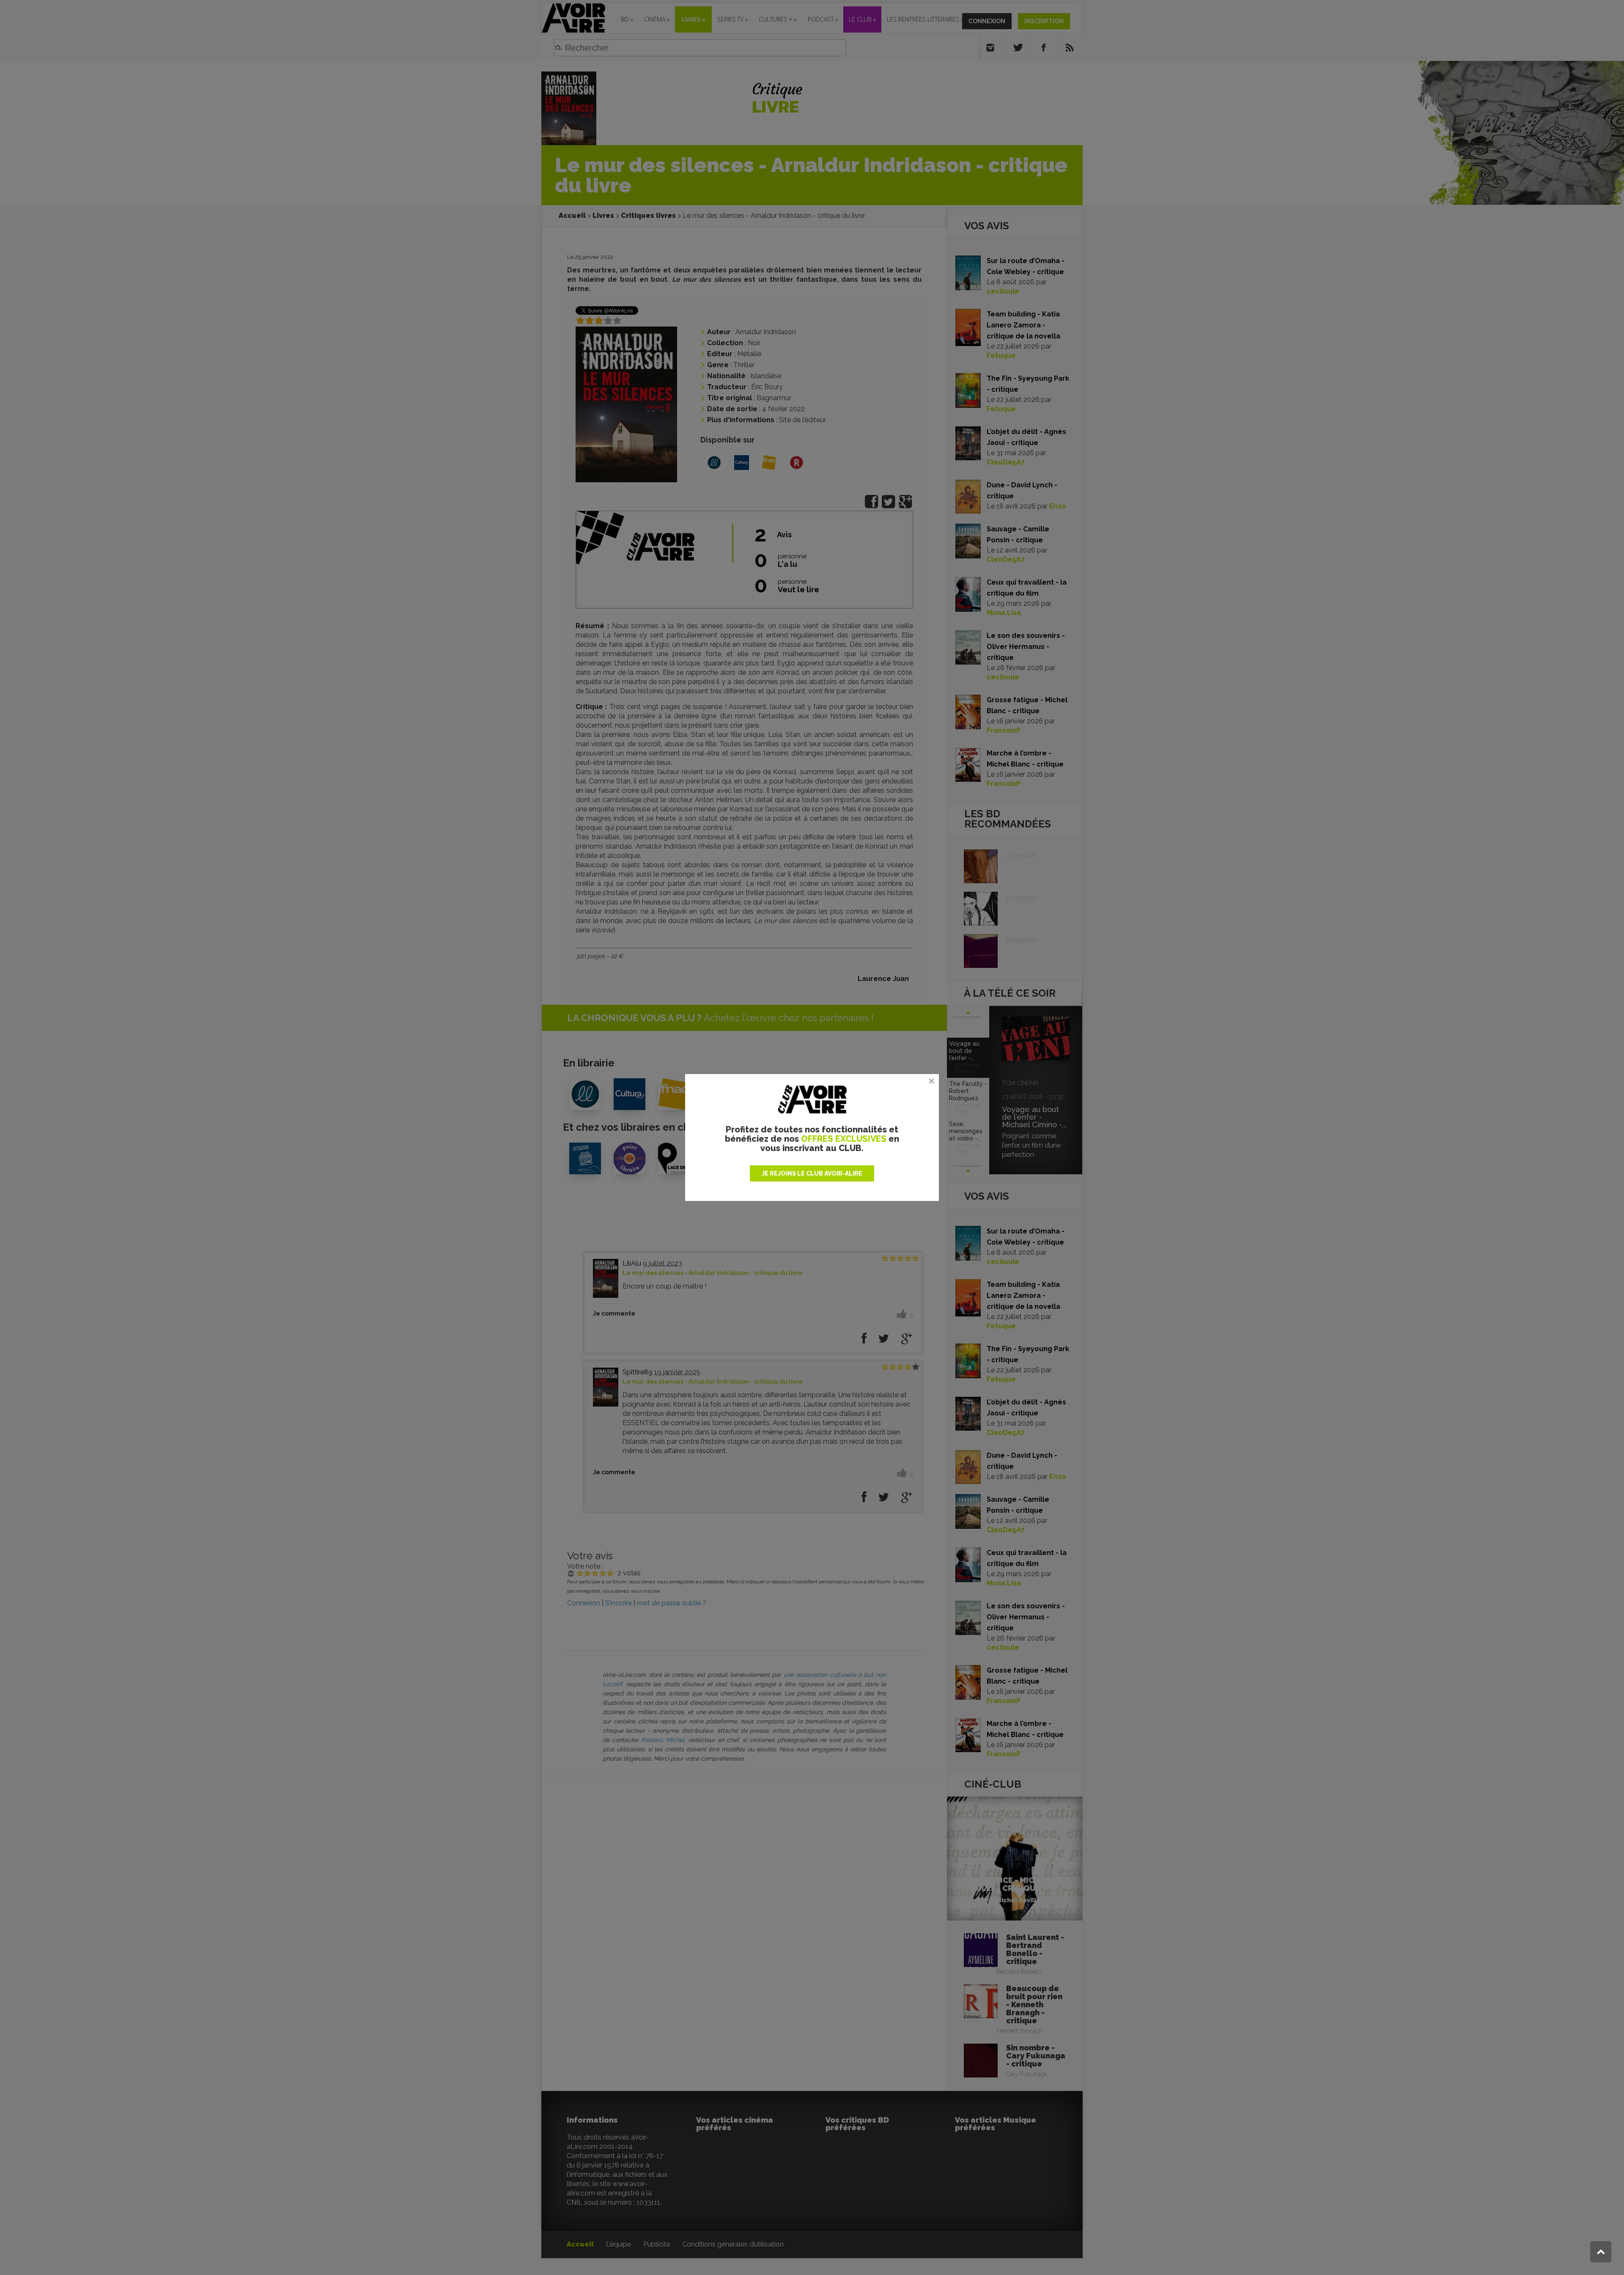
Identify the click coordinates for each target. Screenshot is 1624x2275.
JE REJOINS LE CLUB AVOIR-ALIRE (812, 1173)
